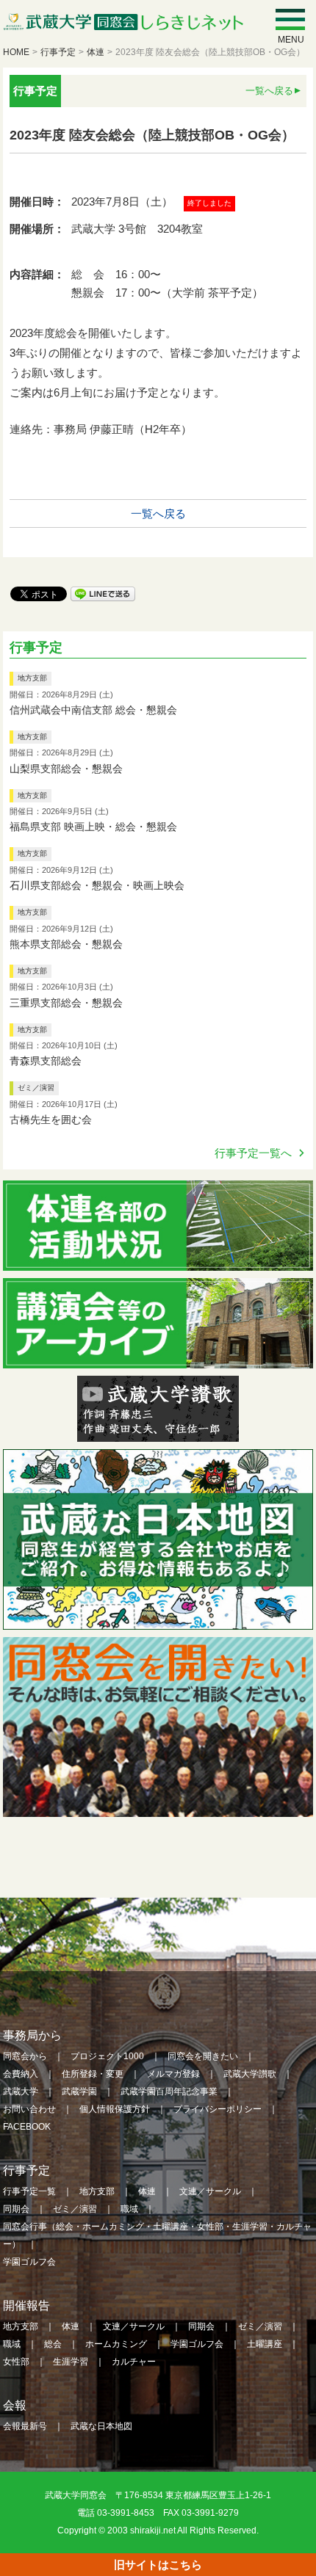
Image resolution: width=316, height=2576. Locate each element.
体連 (96, 52)
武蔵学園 (79, 2091)
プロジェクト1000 (107, 2056)
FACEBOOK (27, 2127)
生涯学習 (71, 2362)
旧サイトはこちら (158, 2565)
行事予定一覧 (29, 2191)
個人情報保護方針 (115, 2109)
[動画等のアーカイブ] (158, 1358)
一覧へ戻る (269, 91)
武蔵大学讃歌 (250, 2074)
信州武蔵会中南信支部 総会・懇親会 (93, 710)
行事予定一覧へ (253, 1153)
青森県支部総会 (46, 1061)
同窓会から (25, 2056)
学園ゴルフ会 (29, 2262)
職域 (129, 2209)
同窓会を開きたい (203, 2056)
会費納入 (21, 2074)
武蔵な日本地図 (101, 2426)
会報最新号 (25, 2426)
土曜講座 (265, 2344)
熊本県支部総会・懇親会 (66, 944)
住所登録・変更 (93, 2074)
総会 (53, 2344)
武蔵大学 (21, 2091)
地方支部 (32, 678)
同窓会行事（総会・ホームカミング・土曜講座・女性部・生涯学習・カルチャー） (157, 2235)
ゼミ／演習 (36, 1088)
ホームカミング (116, 2344)
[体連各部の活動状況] (158, 1261)
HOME (16, 52)
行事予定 (58, 52)
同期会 (16, 2209)
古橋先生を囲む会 (51, 1120)
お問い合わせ (29, 2109)
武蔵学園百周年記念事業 (169, 2091)
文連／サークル (210, 2191)
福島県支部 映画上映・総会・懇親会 (93, 827)
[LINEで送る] (103, 593)
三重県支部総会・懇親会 (66, 1003)
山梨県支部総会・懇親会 (66, 769)
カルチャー (134, 2362)
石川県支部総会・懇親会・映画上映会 (97, 885)
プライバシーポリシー (218, 2109)
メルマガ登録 (173, 2074)
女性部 (16, 2362)
